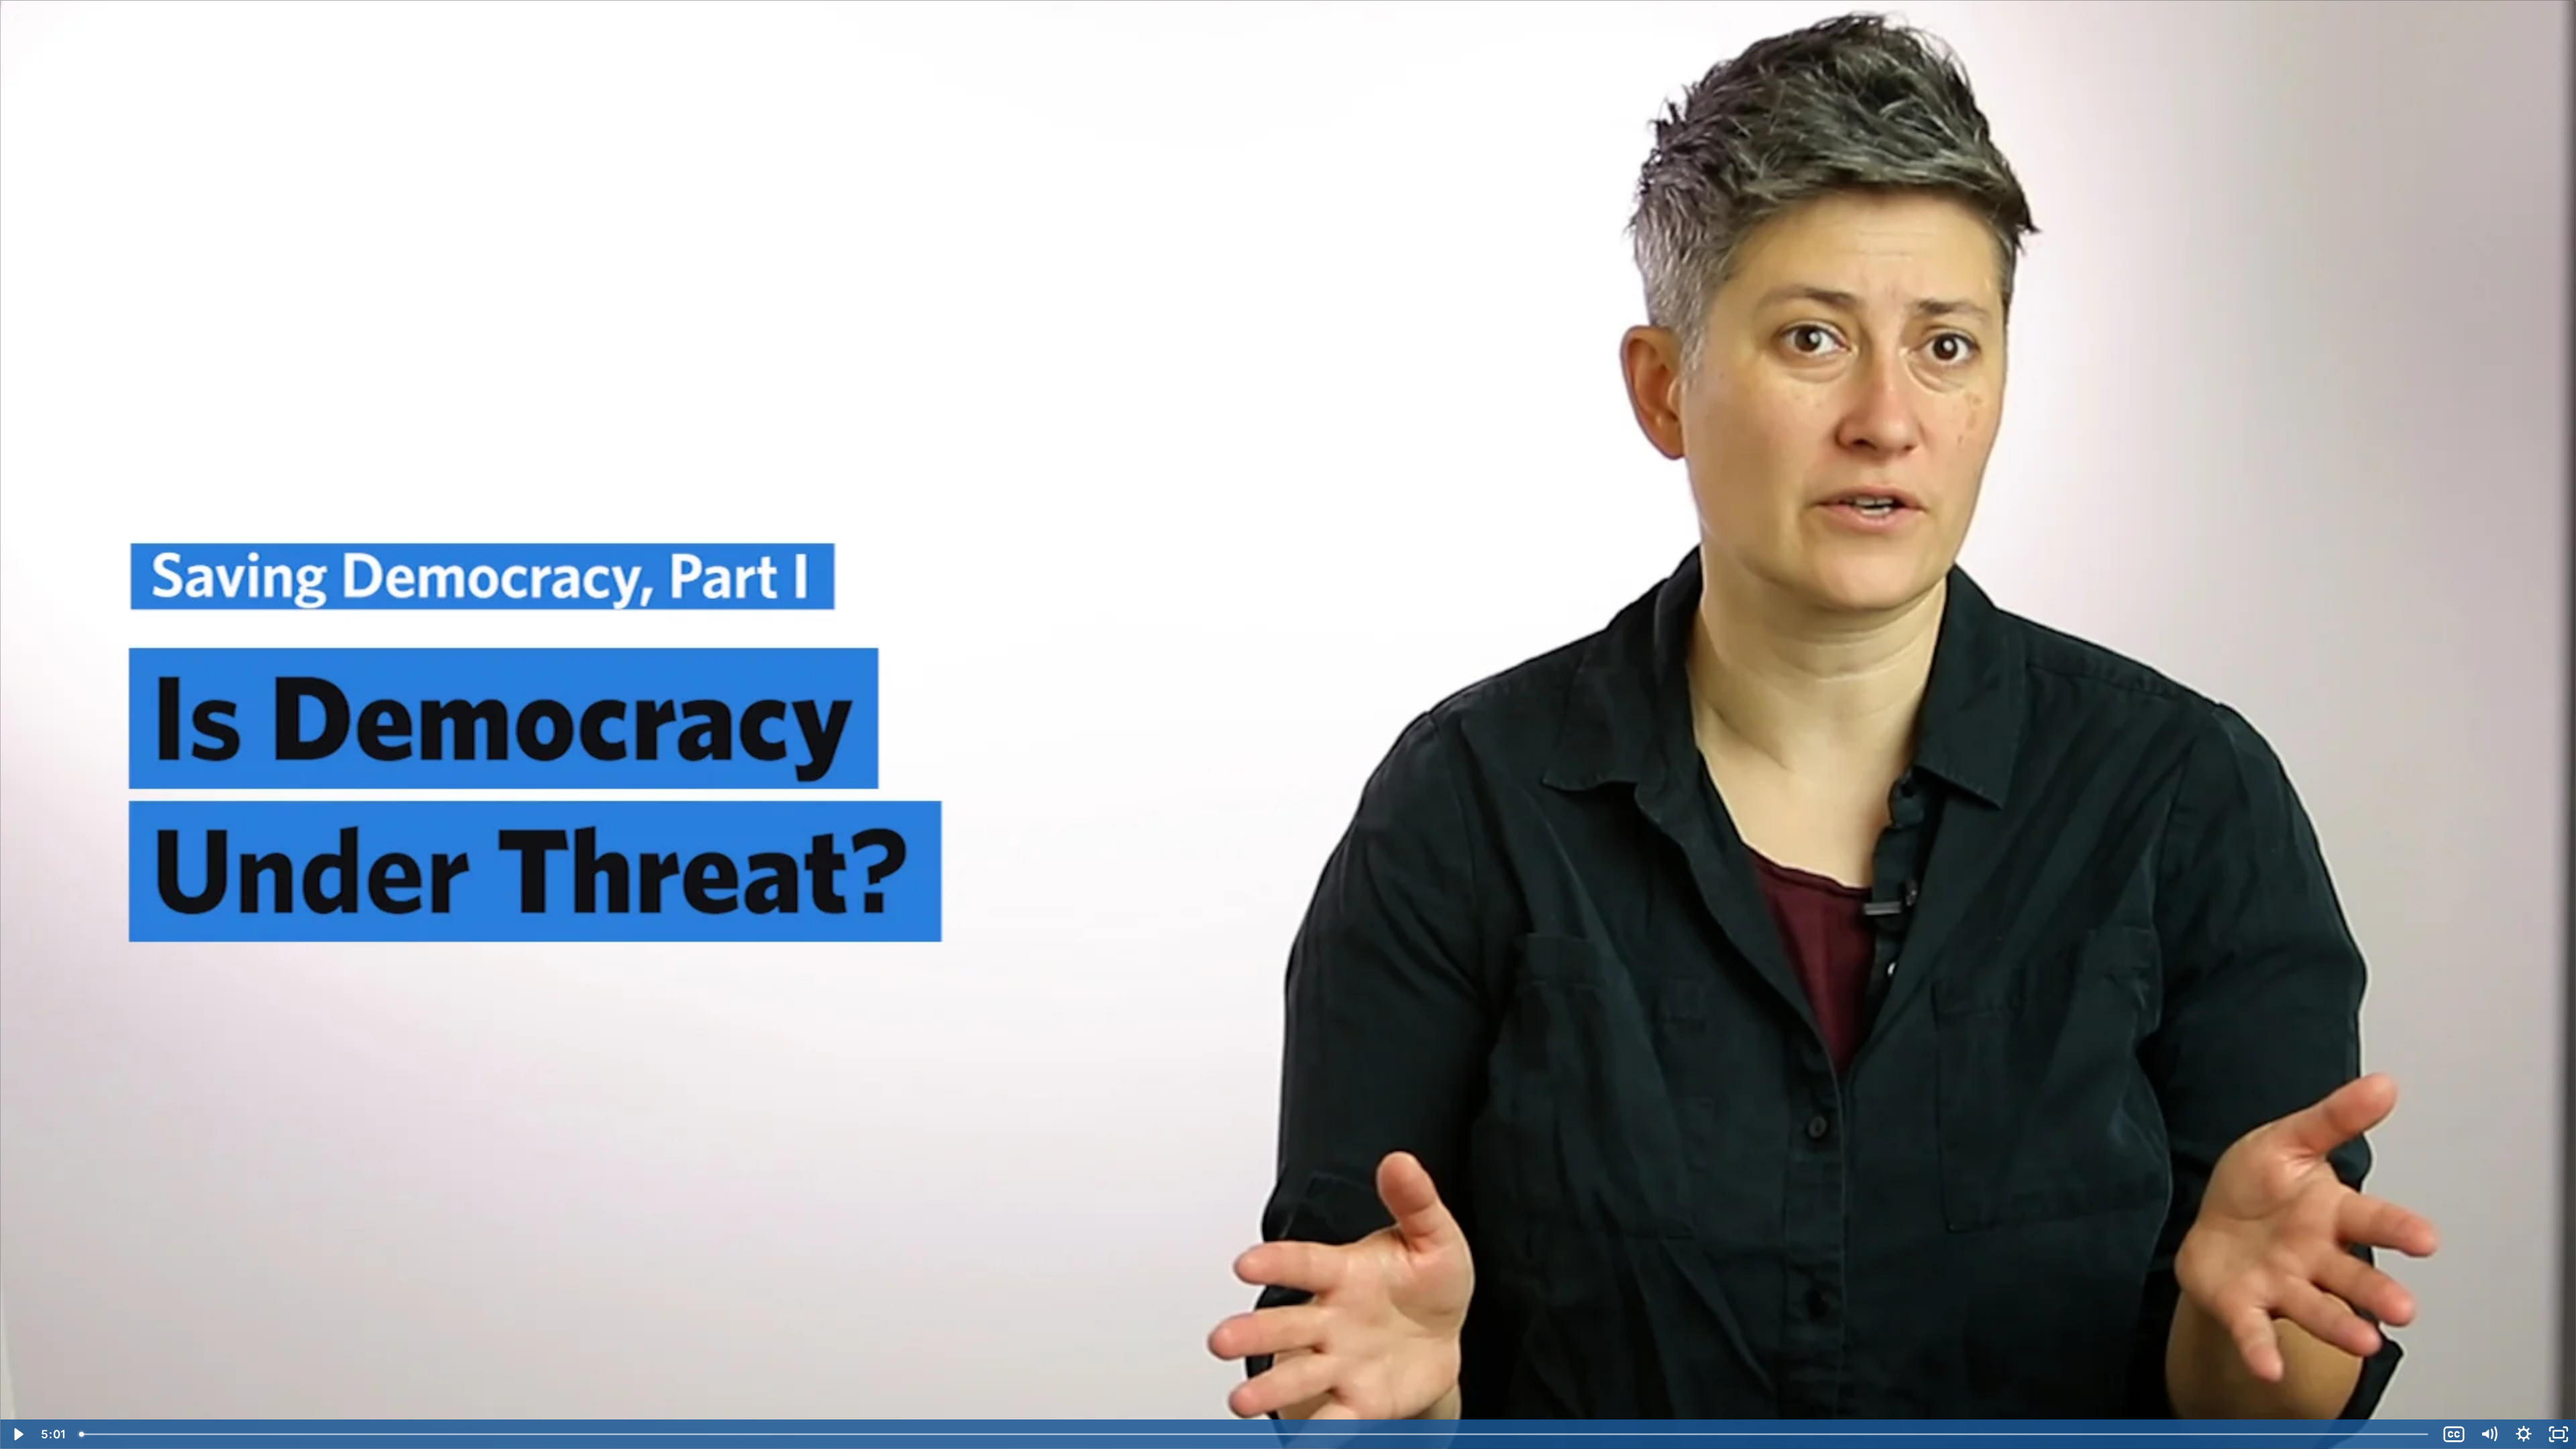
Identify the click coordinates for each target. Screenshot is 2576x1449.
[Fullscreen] (2559, 1434)
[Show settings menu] (2524, 1434)
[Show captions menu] (2454, 1434)
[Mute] (2489, 1434)
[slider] (1255, 1434)
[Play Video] (17, 1434)
